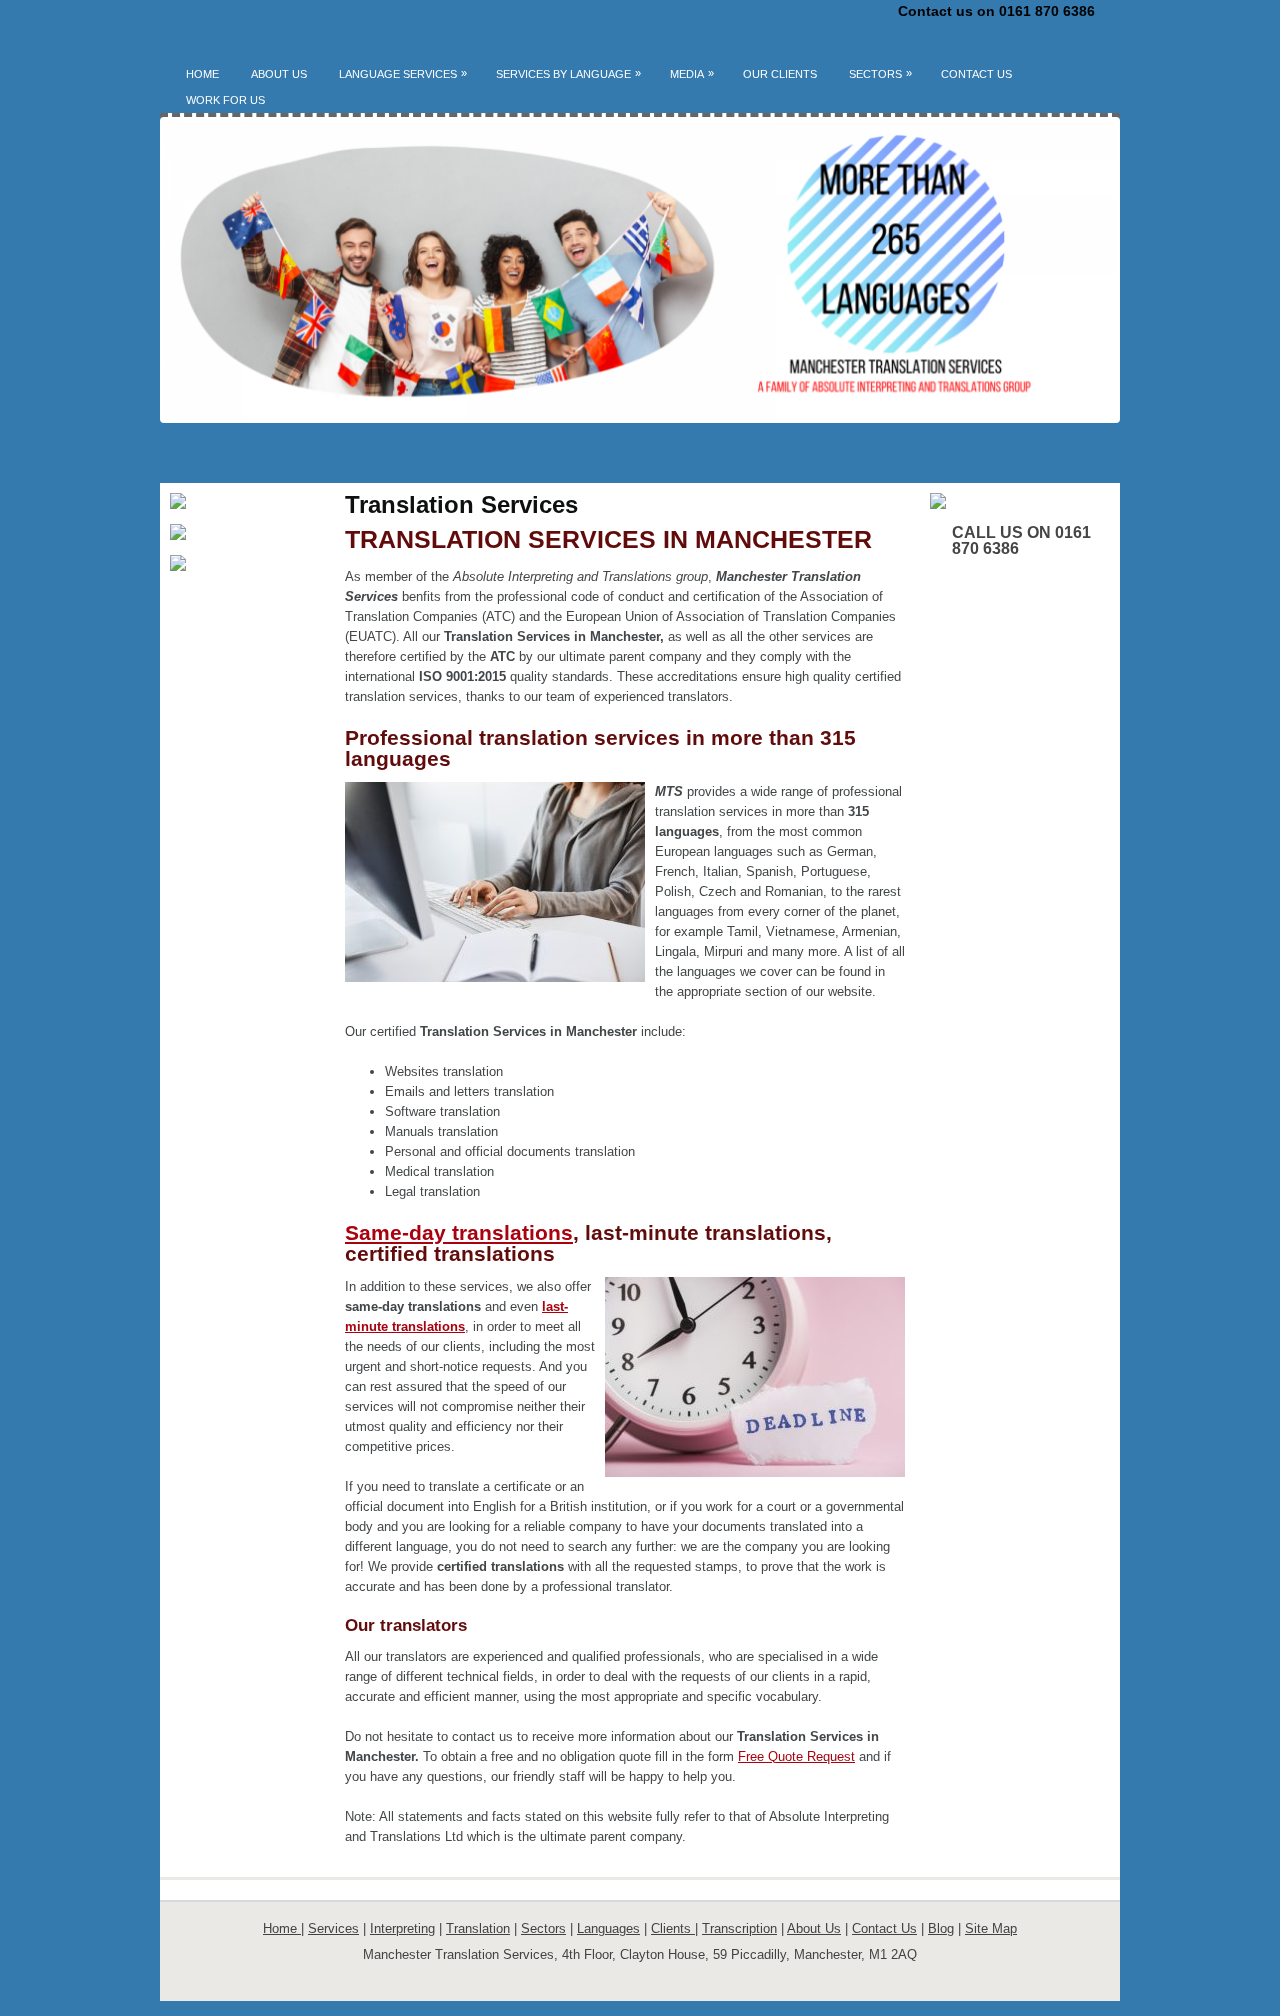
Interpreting (402, 1928)
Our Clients (780, 74)
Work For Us (225, 100)
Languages (608, 1928)
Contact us (976, 74)
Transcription (739, 1928)
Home (202, 74)
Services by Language (568, 73)
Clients (673, 1928)
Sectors (880, 73)
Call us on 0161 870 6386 (1021, 540)
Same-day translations (459, 1232)
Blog (941, 1928)
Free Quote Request (796, 1756)
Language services (403, 73)
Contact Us (884, 1928)
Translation (478, 1928)
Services (333, 1928)
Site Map (991, 1928)
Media (692, 73)
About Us (279, 74)
